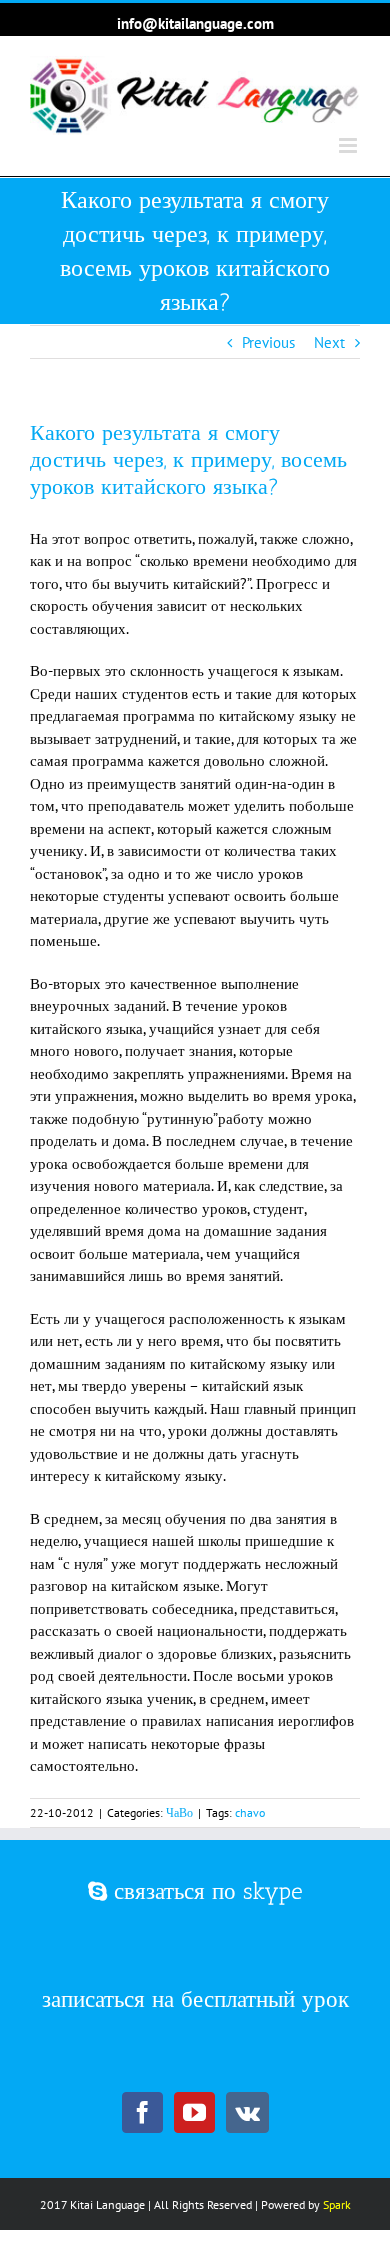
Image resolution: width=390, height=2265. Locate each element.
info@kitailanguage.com (195, 23)
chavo (250, 1812)
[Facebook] (142, 2112)
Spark (337, 2204)
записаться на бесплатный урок (195, 1999)
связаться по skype (205, 1891)
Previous (268, 342)
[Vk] (247, 2112)
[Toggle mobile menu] (349, 145)
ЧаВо (179, 1812)
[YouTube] (194, 2112)
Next (329, 342)
